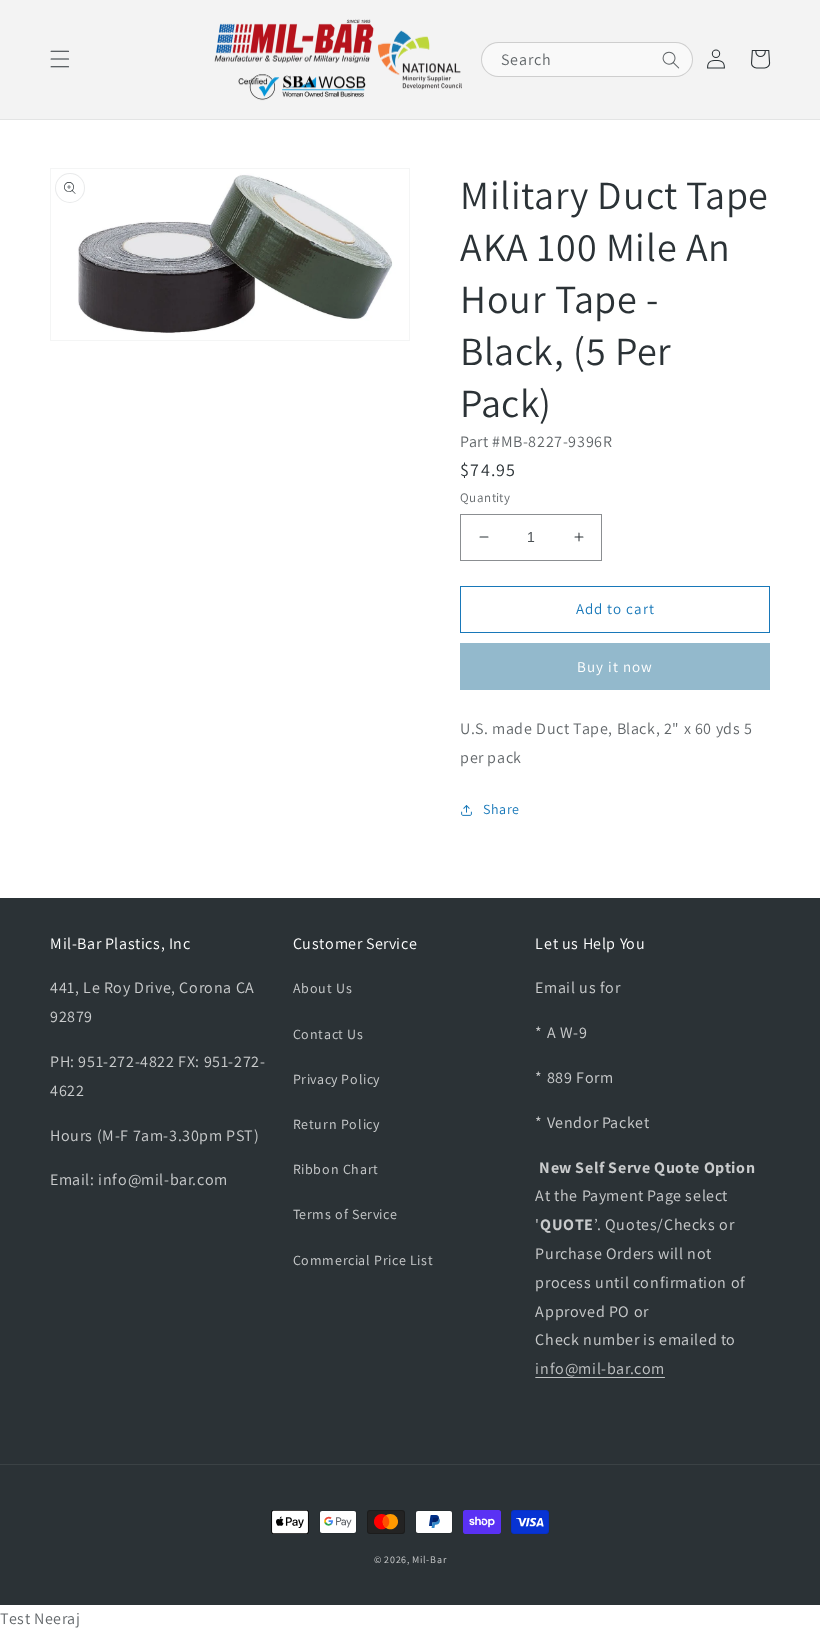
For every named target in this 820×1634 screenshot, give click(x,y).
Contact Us (328, 1034)
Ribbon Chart (336, 1169)
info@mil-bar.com (600, 1368)
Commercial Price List (363, 1260)
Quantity (485, 497)
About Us (323, 988)
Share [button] (501, 809)
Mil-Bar (429, 1559)
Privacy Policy (336, 1079)
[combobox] (587, 59)
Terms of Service (345, 1214)
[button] (60, 59)
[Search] (671, 60)
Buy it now (615, 666)
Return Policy (336, 1124)
